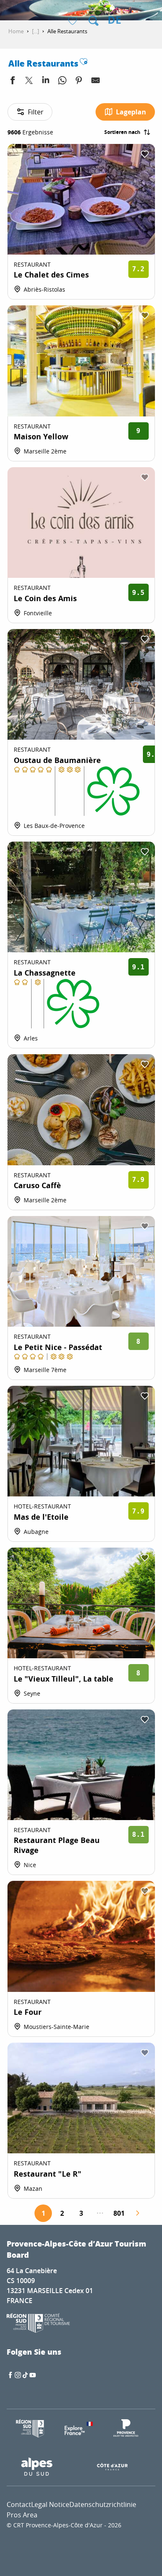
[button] (93, 21)
